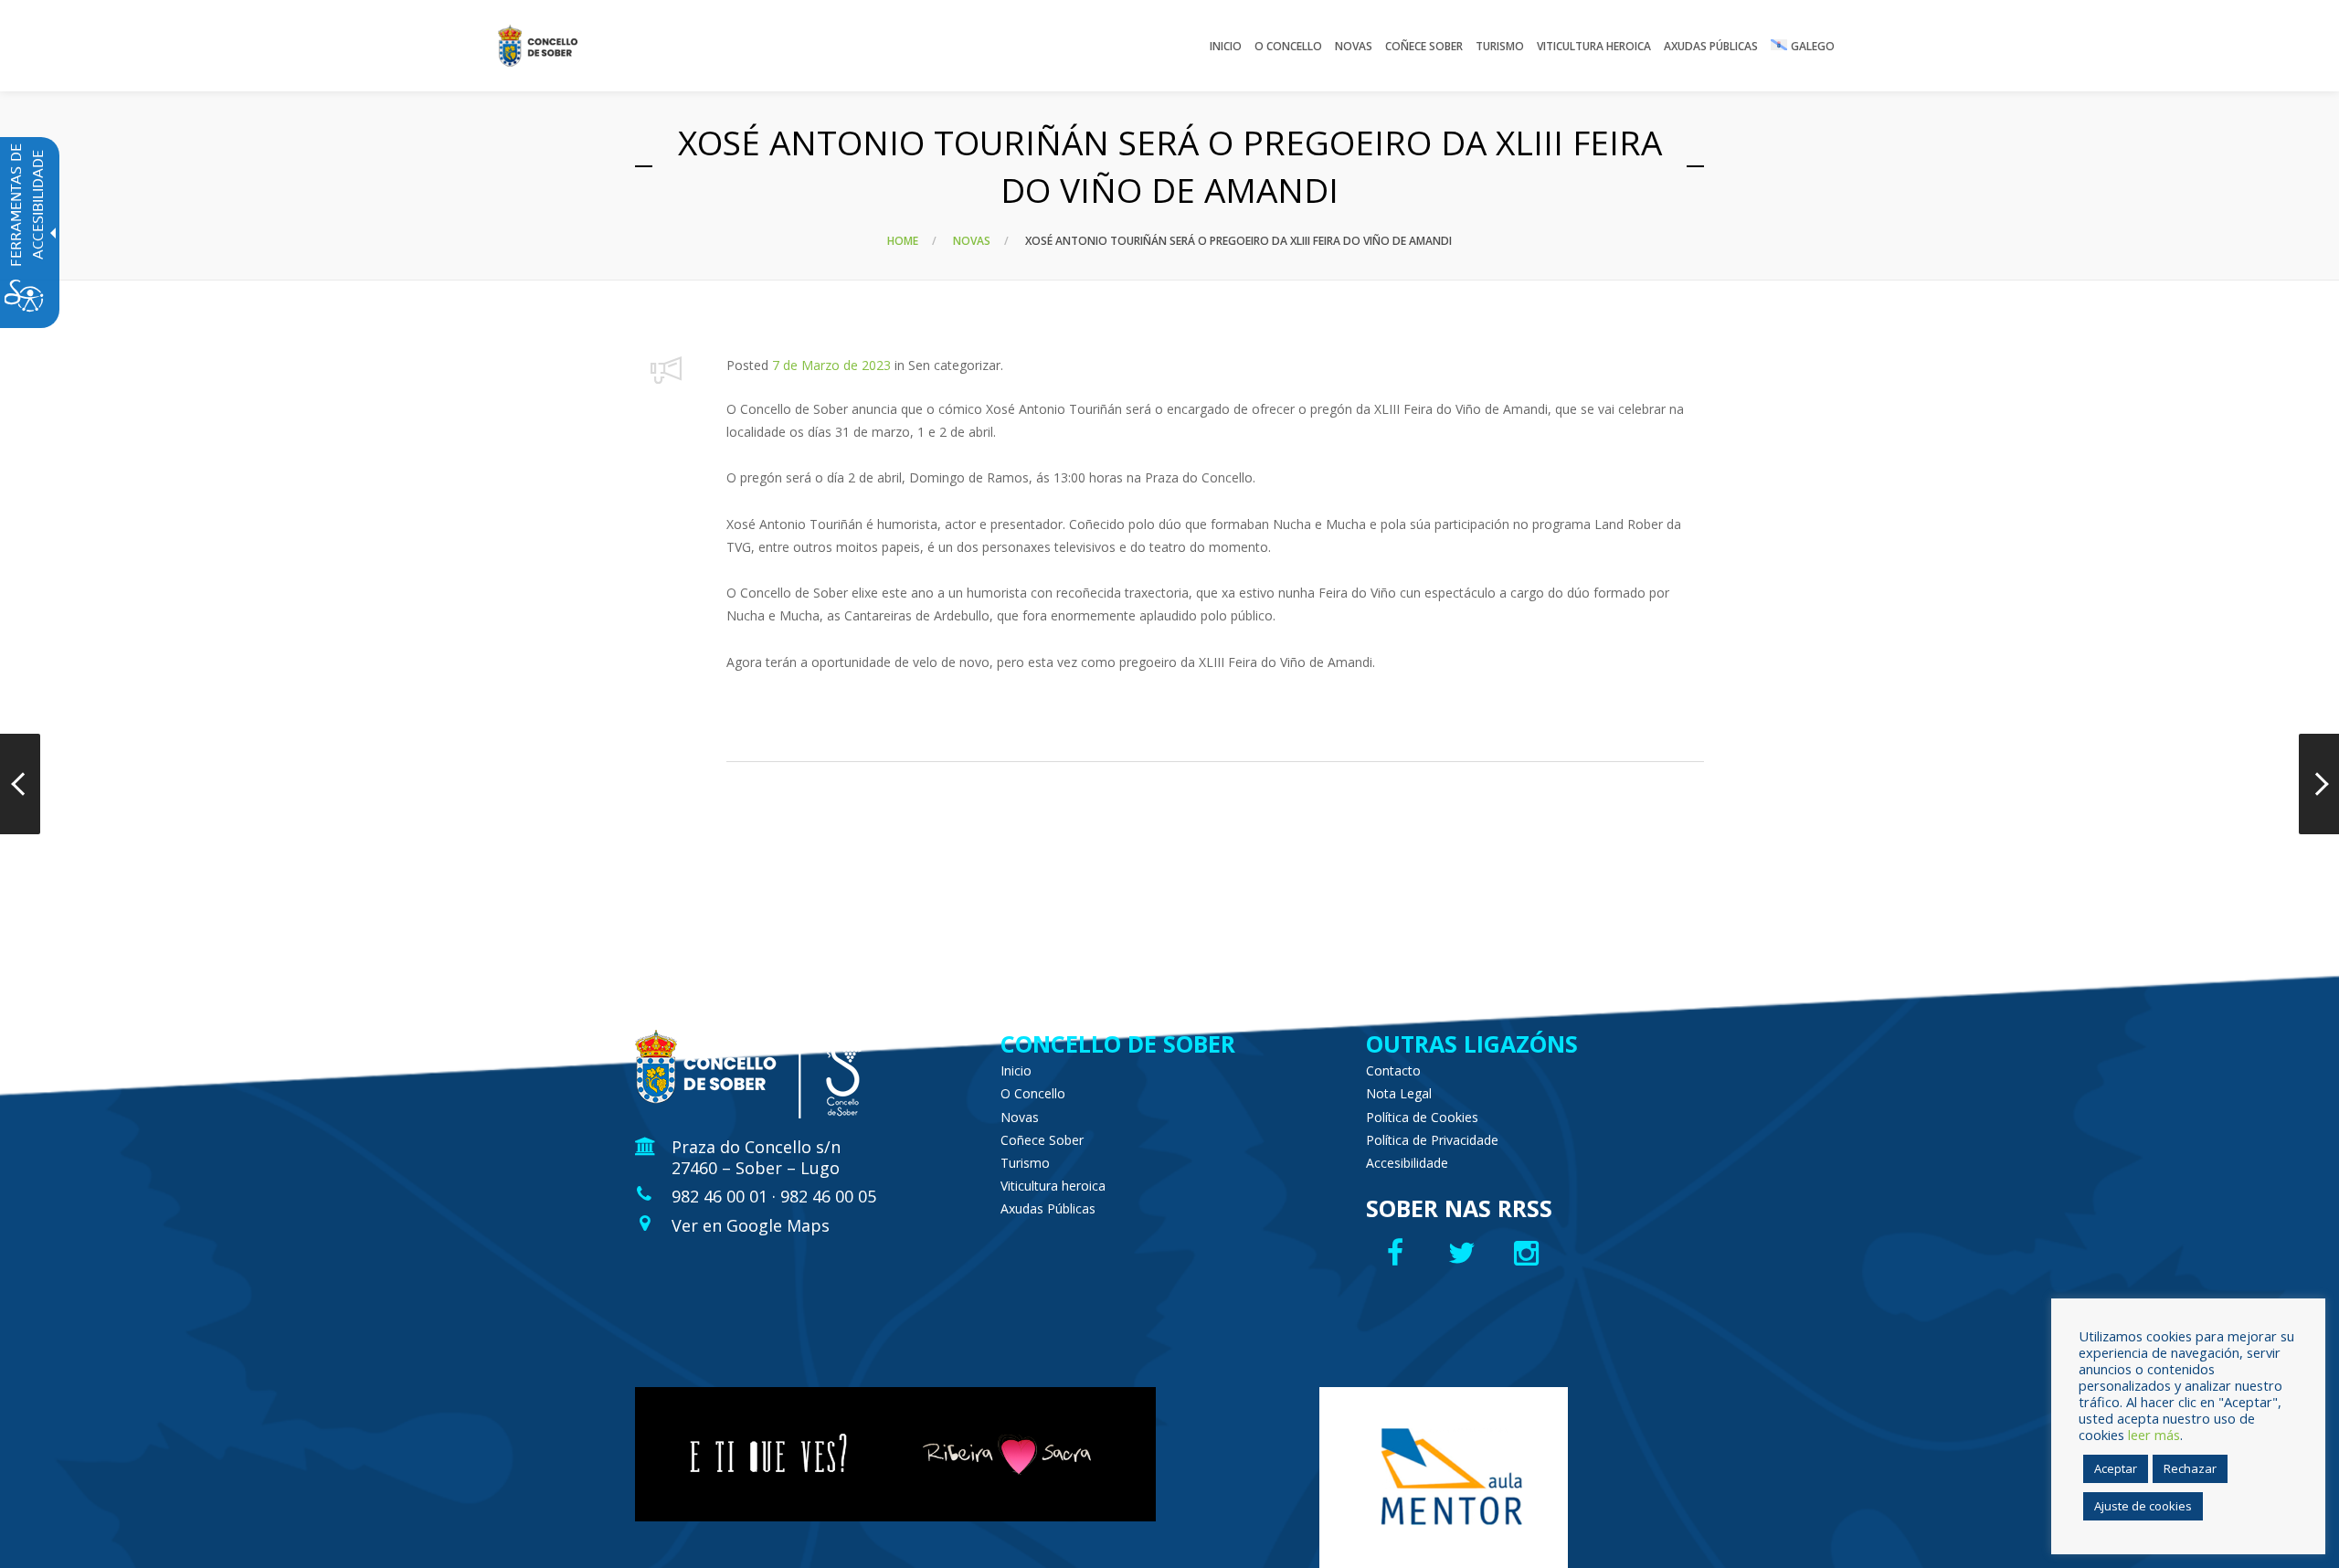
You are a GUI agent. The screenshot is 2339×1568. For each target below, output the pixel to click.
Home (903, 241)
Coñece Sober (1042, 1140)
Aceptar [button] (2116, 1468)
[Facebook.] (1397, 1253)
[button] (667, 370)
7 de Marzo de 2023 (831, 365)
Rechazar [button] (2190, 1468)
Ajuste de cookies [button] (2143, 1506)
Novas (972, 241)
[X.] (1464, 1253)
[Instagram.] (1531, 1253)
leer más (2154, 1435)
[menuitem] (1226, 46)
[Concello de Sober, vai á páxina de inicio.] (538, 46)
